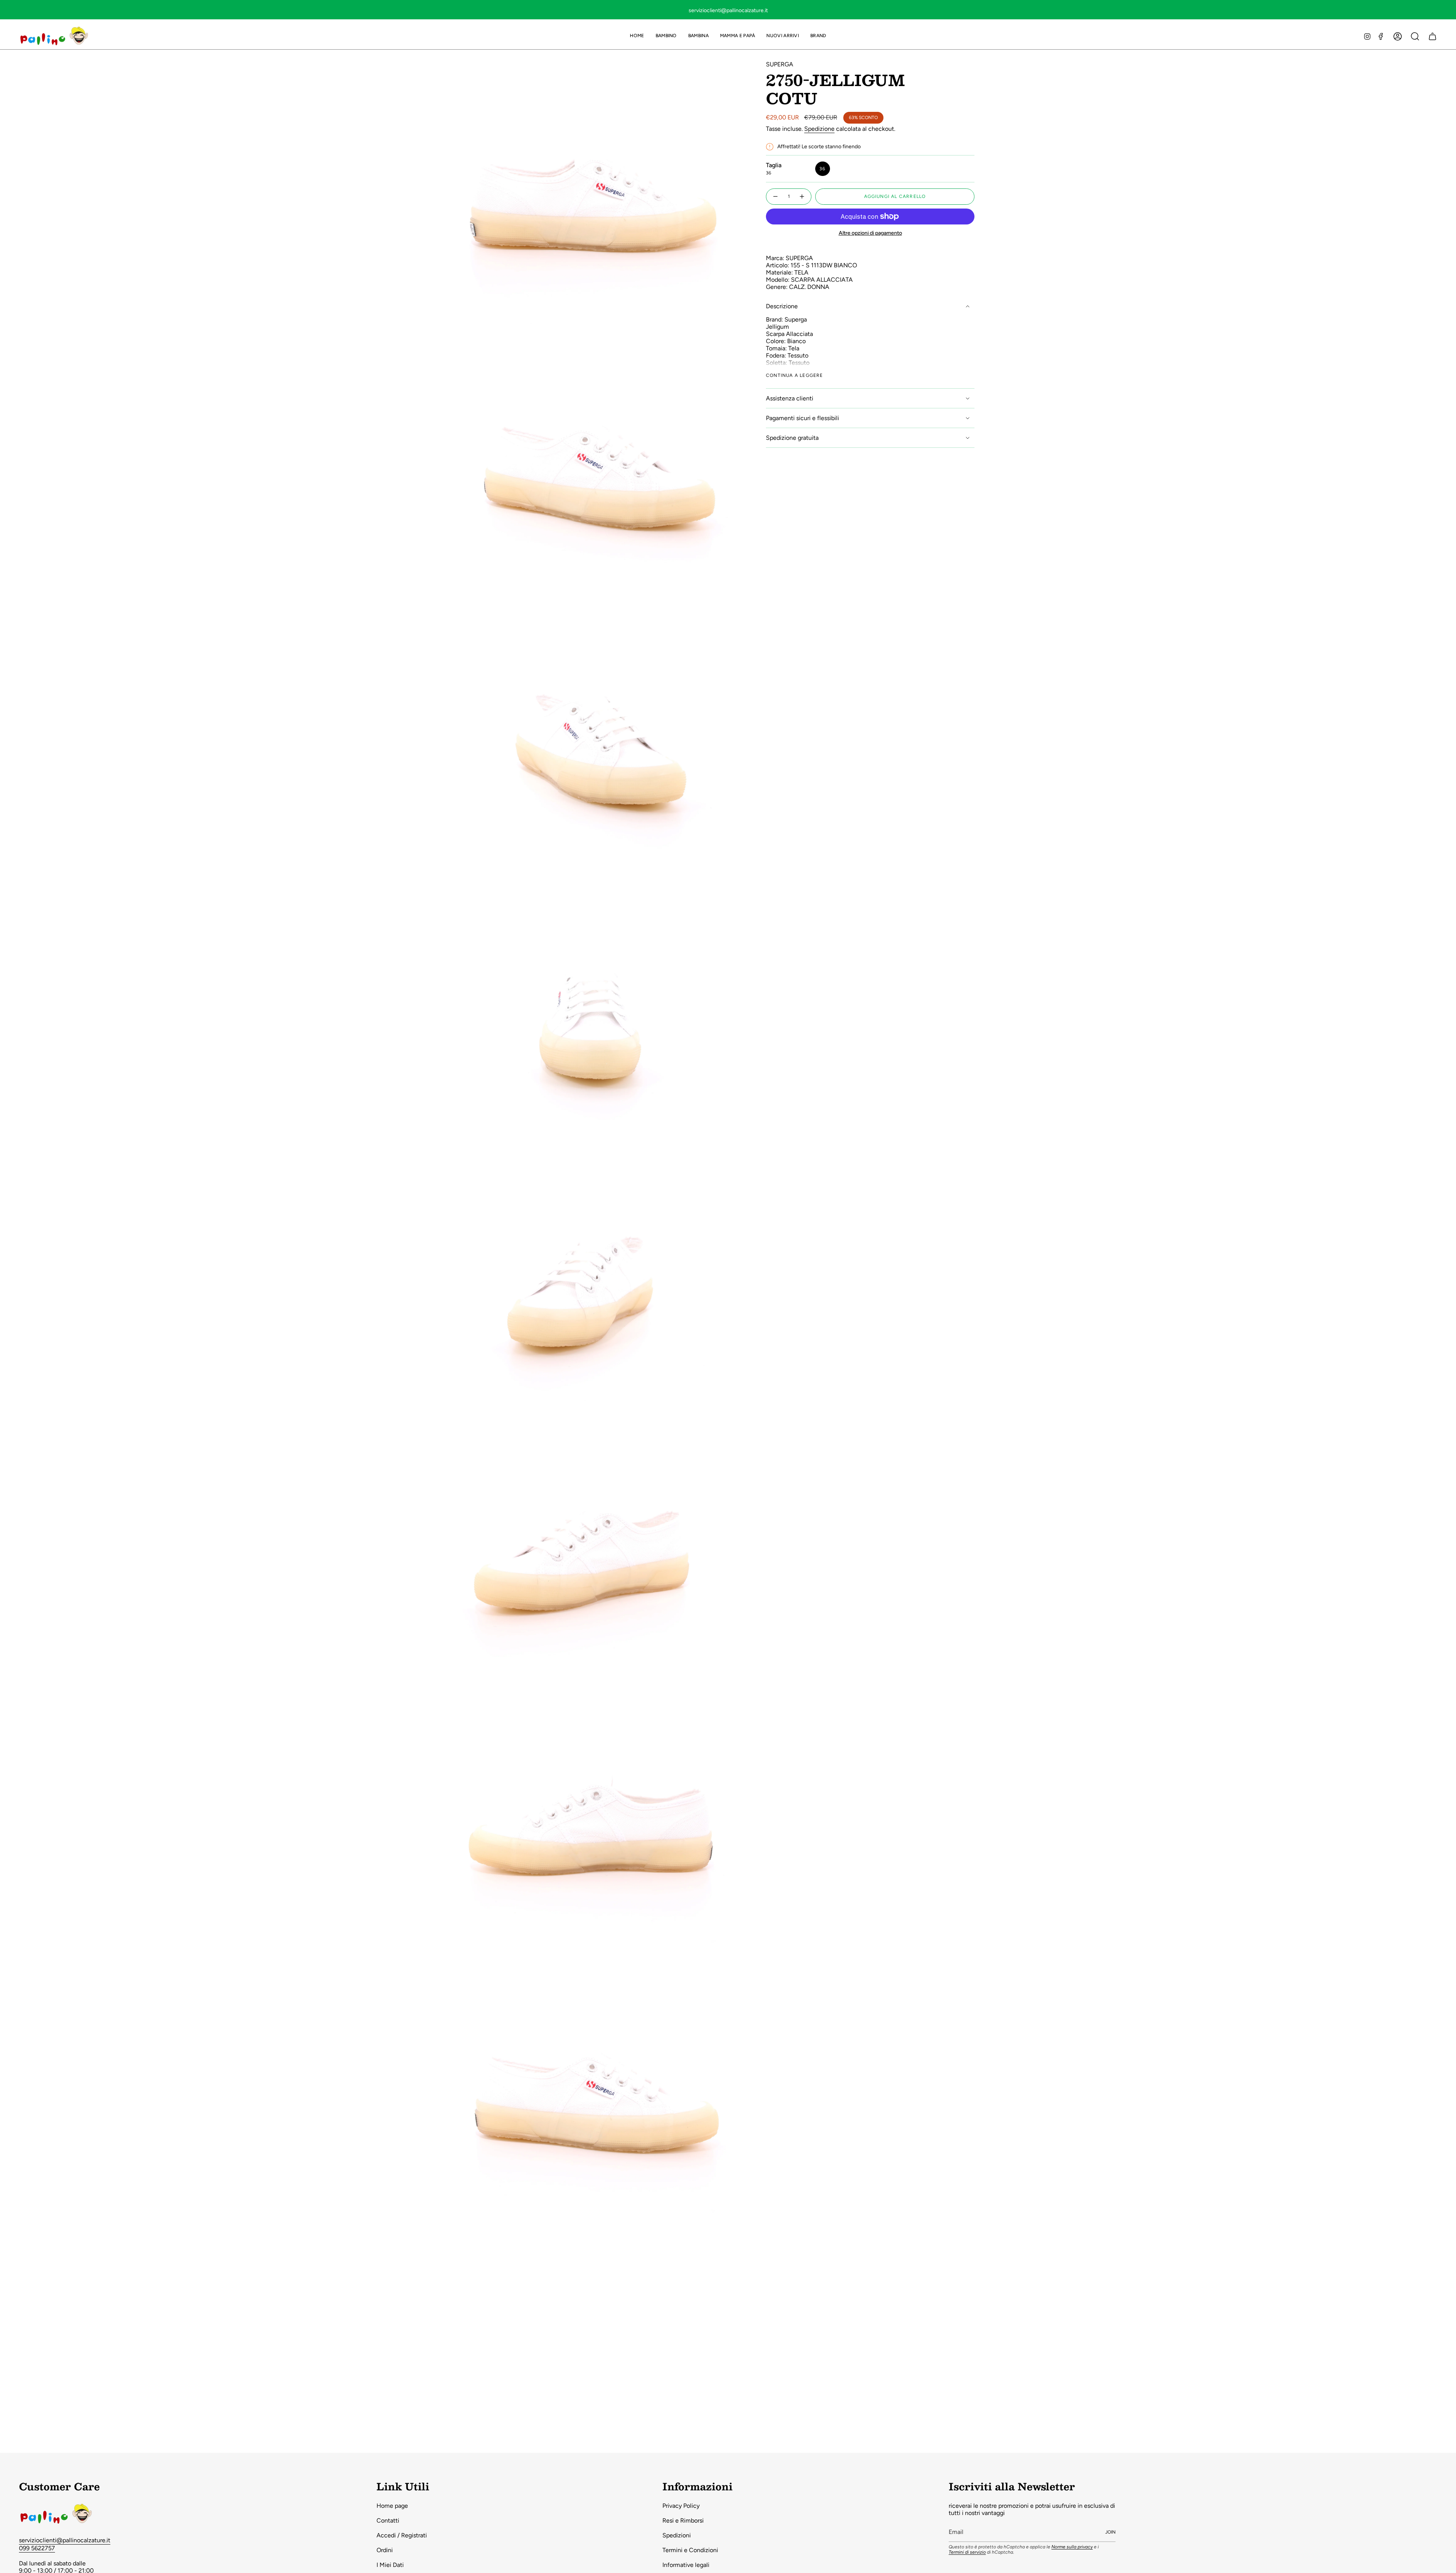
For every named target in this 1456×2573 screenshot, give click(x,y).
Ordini (385, 2550)
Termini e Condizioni (690, 2550)
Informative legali (686, 2565)
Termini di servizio (967, 2552)
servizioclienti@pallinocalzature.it (65, 2540)
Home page (392, 2506)
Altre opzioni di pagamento (870, 233)
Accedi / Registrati (402, 2535)
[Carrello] (1432, 36)
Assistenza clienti (790, 398)
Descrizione (782, 306)
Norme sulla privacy (1072, 2547)
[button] (666, 36)
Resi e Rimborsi (683, 2520)
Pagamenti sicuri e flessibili (803, 418)
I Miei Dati (390, 2565)
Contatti (388, 2520)
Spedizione (819, 129)
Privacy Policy (681, 2506)
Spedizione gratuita (792, 438)
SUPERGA (780, 64)
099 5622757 (37, 2548)
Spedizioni (677, 2535)
